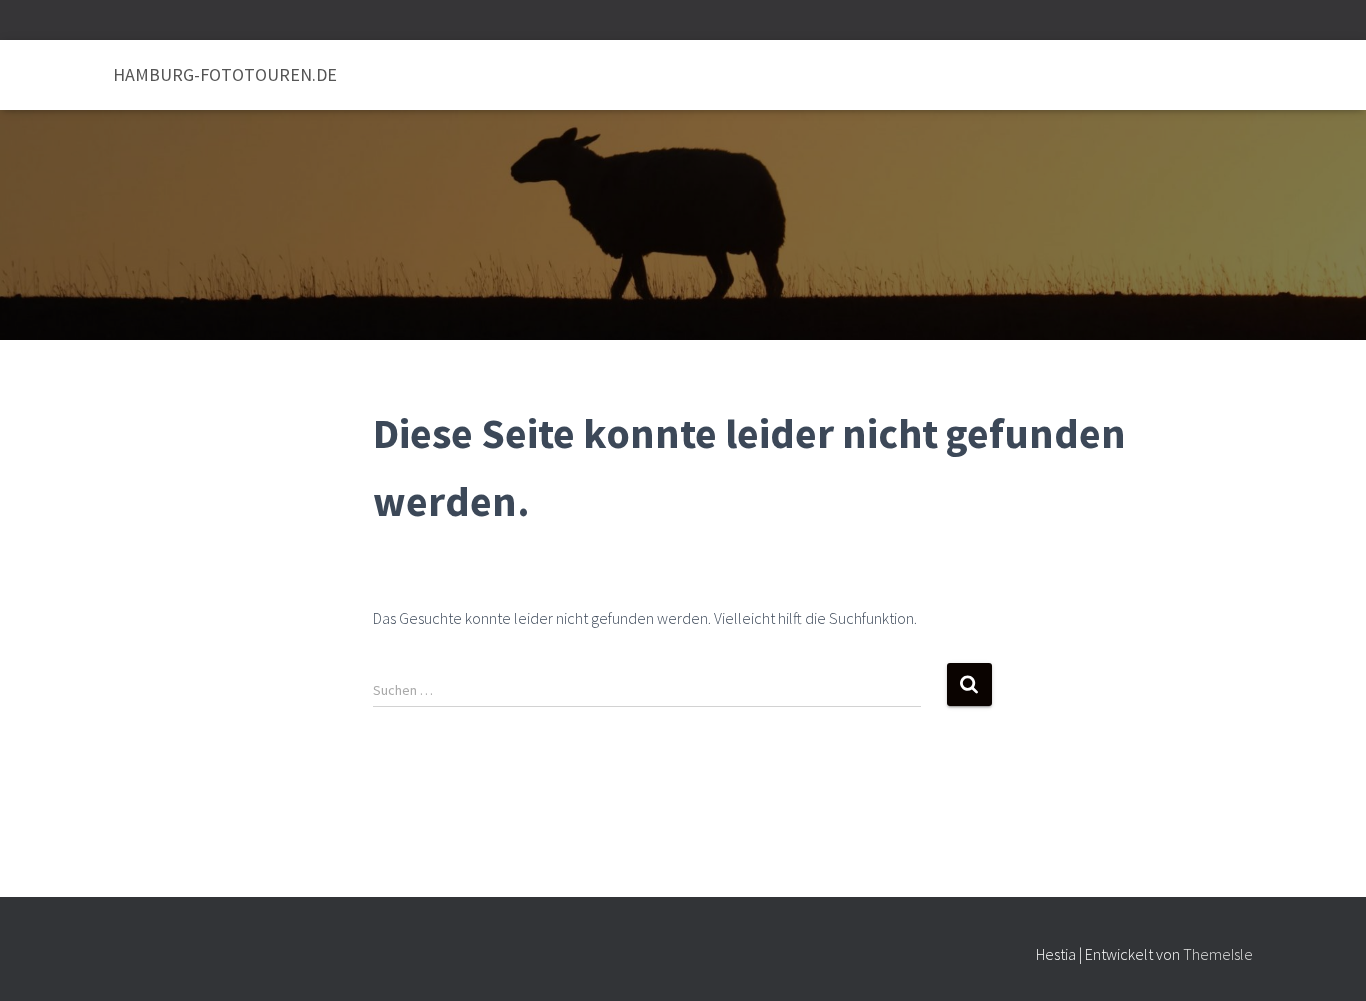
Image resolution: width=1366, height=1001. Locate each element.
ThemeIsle (1218, 954)
